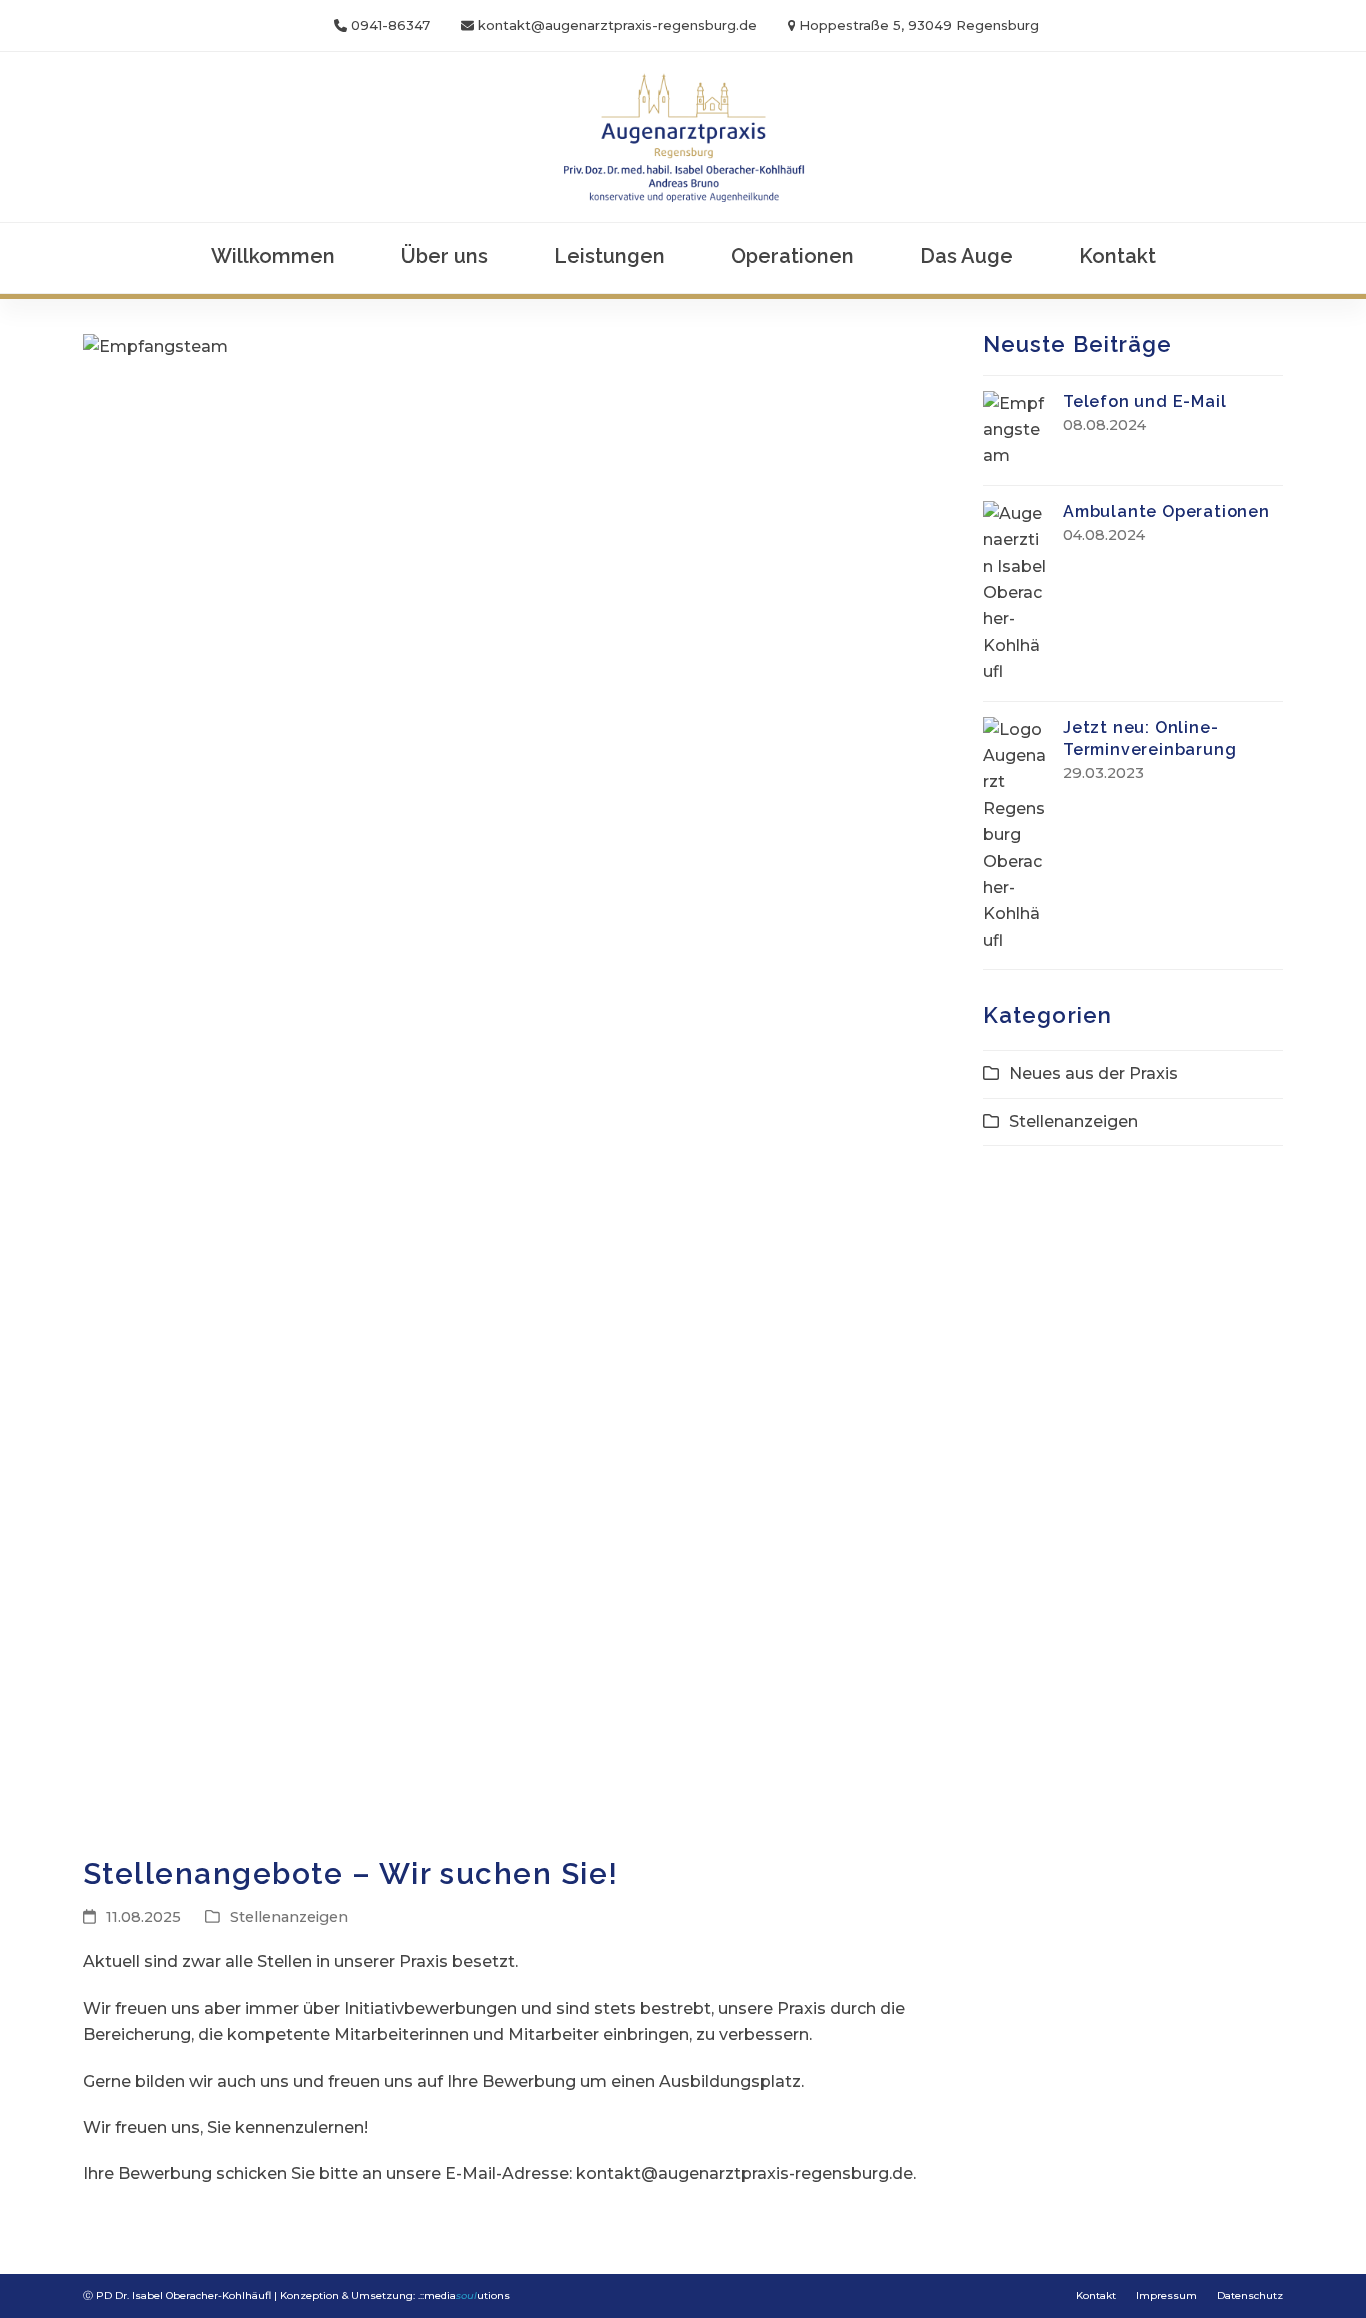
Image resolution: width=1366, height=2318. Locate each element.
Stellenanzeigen (289, 1917)
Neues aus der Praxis (1093, 1073)
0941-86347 (390, 25)
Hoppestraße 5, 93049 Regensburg (919, 25)
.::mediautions (464, 2295)
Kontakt (1096, 2295)
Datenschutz (1250, 2295)
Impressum (1166, 2295)
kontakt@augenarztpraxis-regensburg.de (617, 25)
